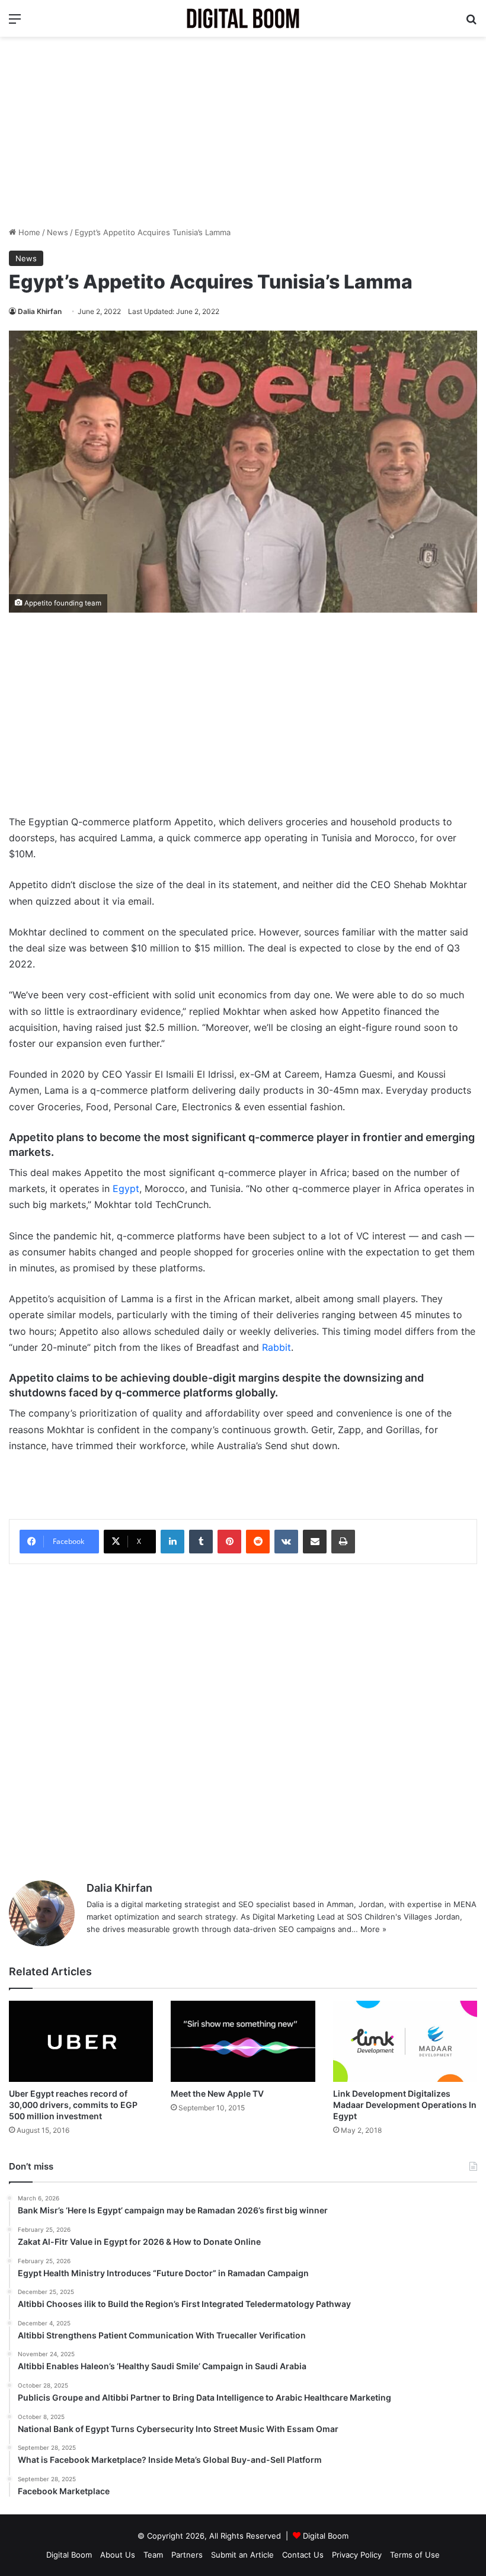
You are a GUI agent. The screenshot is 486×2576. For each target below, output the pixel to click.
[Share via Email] (315, 1542)
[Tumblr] (201, 1542)
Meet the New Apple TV (217, 2093)
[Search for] (471, 23)
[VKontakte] (286, 1542)
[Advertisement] (243, 132)
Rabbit (276, 1347)
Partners (187, 2555)
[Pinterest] (229, 1542)
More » (373, 1929)
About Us (118, 2555)
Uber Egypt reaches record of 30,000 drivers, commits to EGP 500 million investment (73, 2105)
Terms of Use (415, 2555)
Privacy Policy (357, 2555)
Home (28, 232)
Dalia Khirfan (40, 311)
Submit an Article (242, 2555)
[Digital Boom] (243, 18)
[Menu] (15, 23)
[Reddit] (258, 1542)
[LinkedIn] (172, 1542)
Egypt (126, 1188)
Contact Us (303, 2555)
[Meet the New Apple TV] (243, 2041)
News (57, 232)
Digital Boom (326, 2536)
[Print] (343, 1542)
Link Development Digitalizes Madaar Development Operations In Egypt (405, 2105)
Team (153, 2555)
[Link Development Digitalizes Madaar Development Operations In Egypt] (405, 2041)
